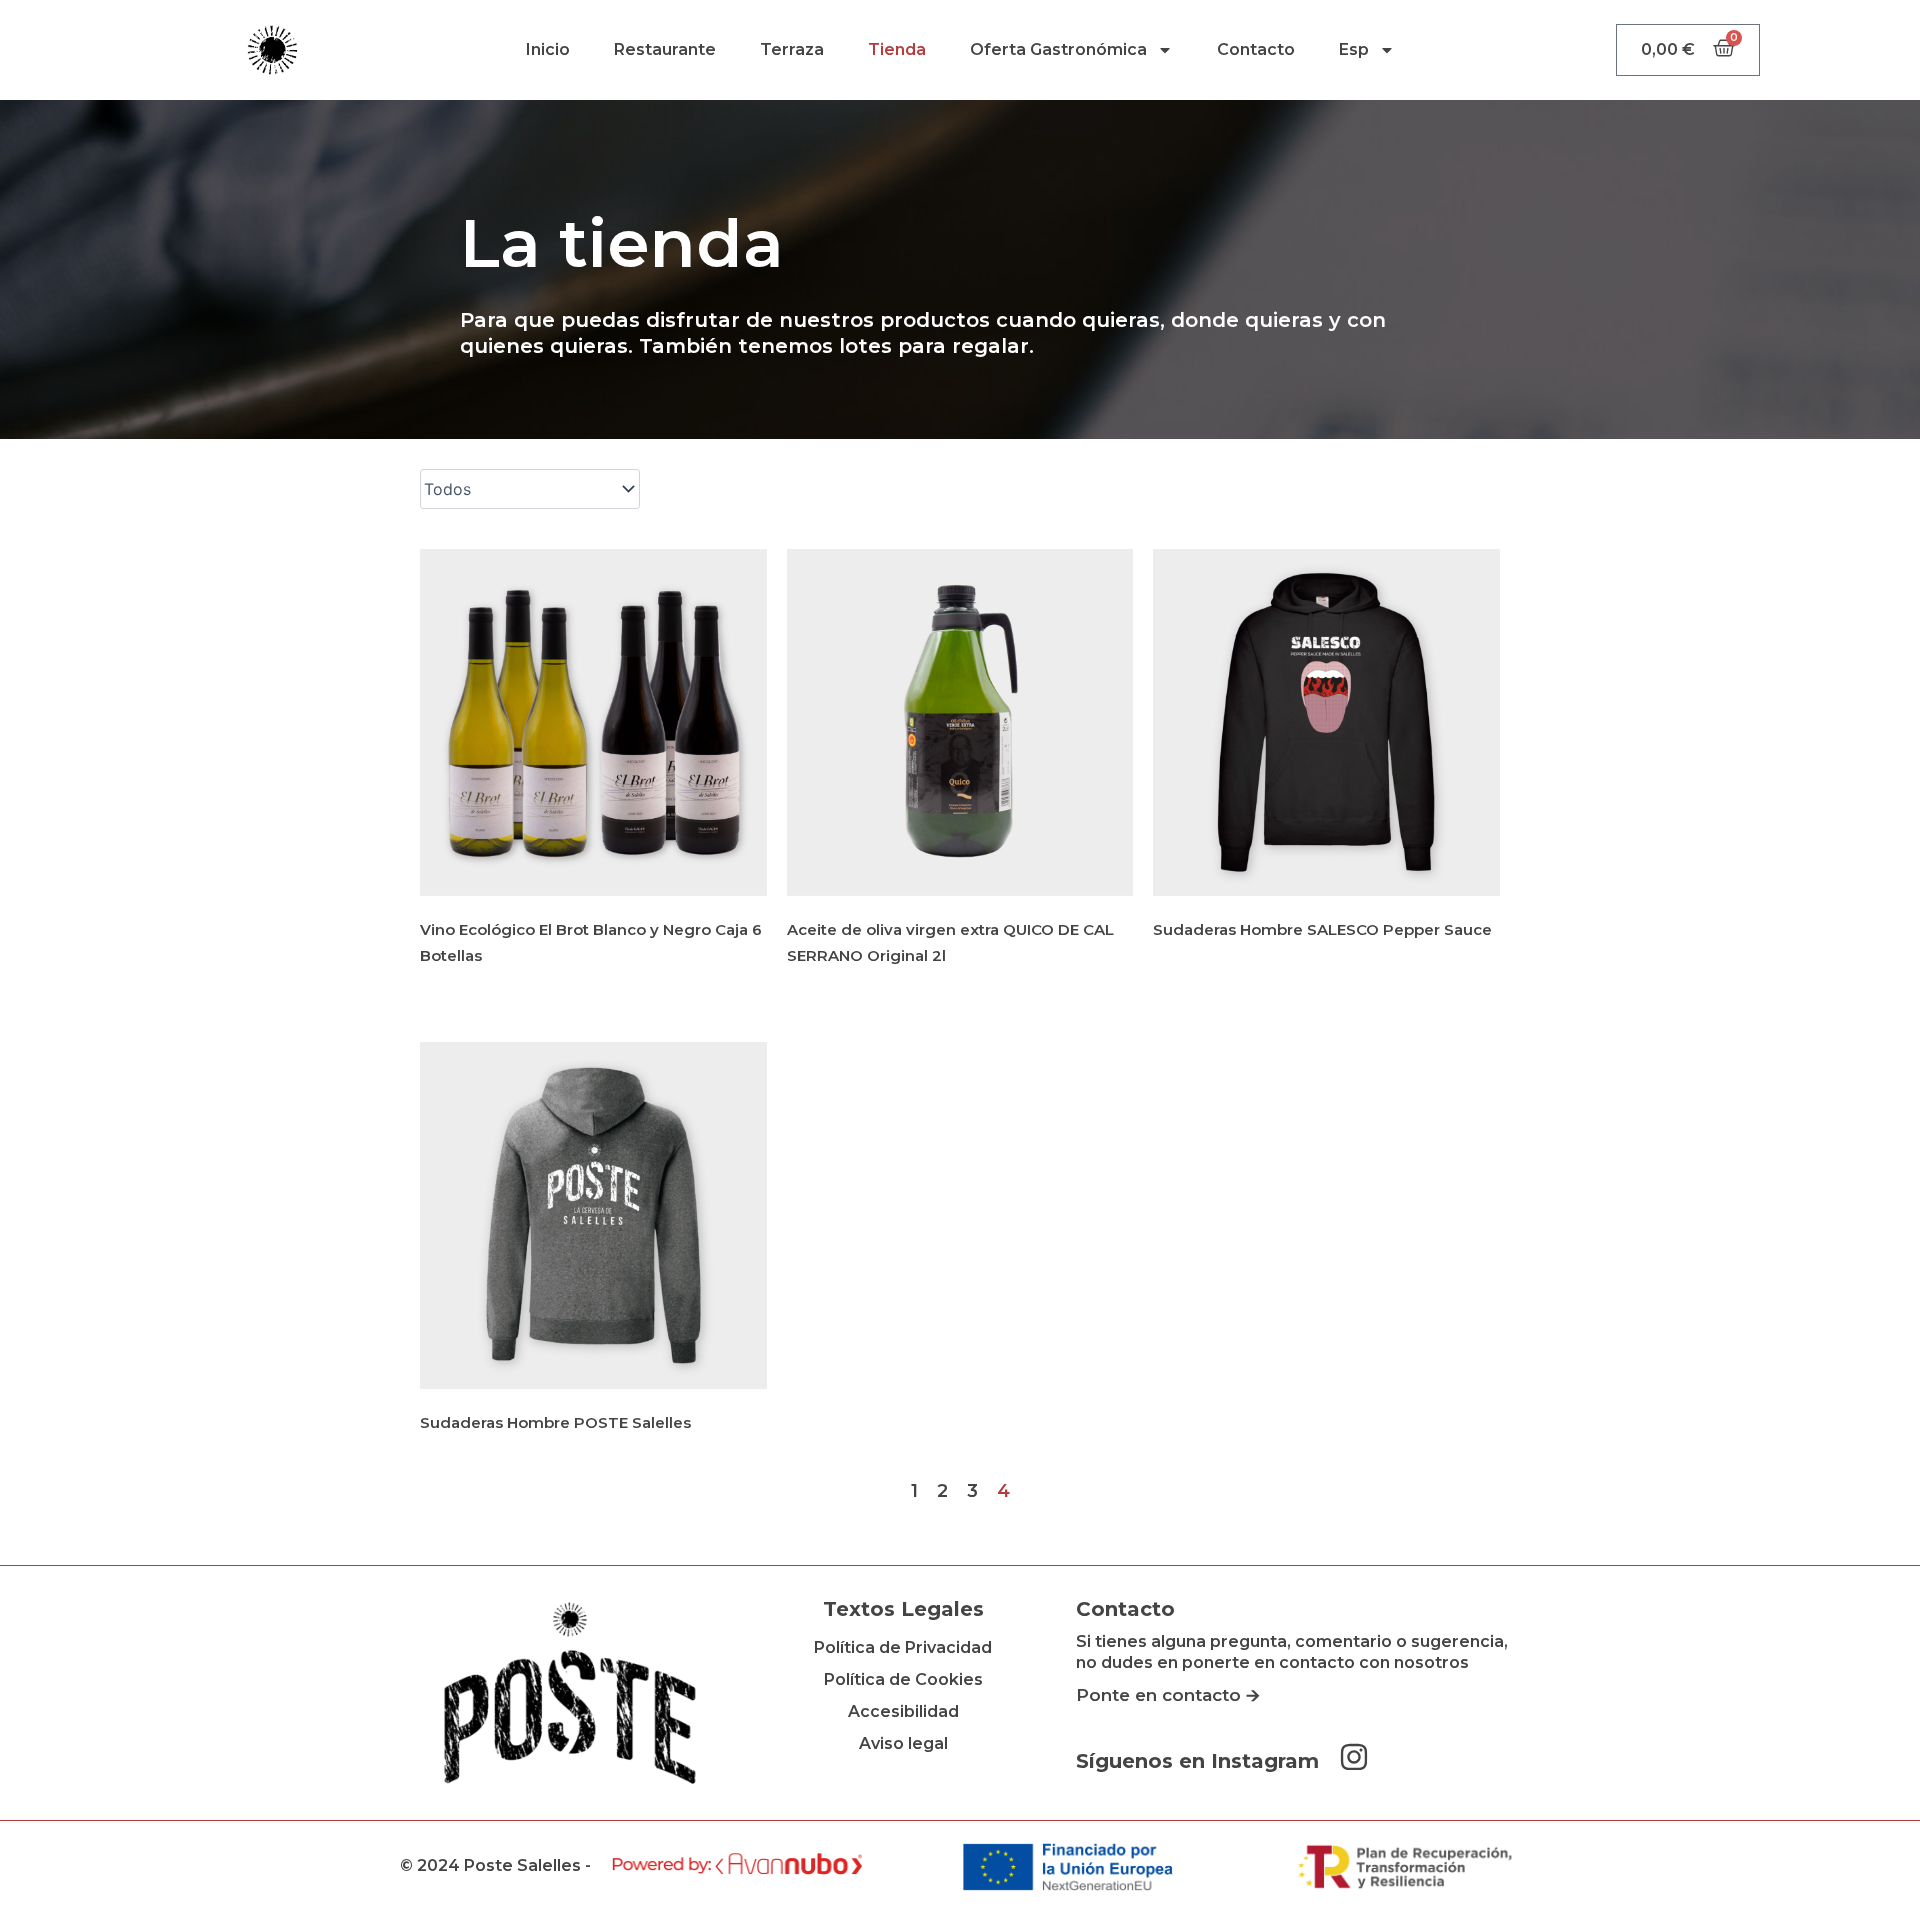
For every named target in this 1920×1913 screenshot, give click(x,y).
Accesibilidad (903, 1711)
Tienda (897, 49)
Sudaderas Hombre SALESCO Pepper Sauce (1322, 929)
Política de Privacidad (903, 1647)
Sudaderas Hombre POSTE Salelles (555, 1422)
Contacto (1256, 49)
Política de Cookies (903, 1679)
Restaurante (665, 49)
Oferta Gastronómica (1058, 49)
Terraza (792, 49)
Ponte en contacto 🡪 (1168, 1695)
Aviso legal (903, 1743)
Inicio (548, 49)
